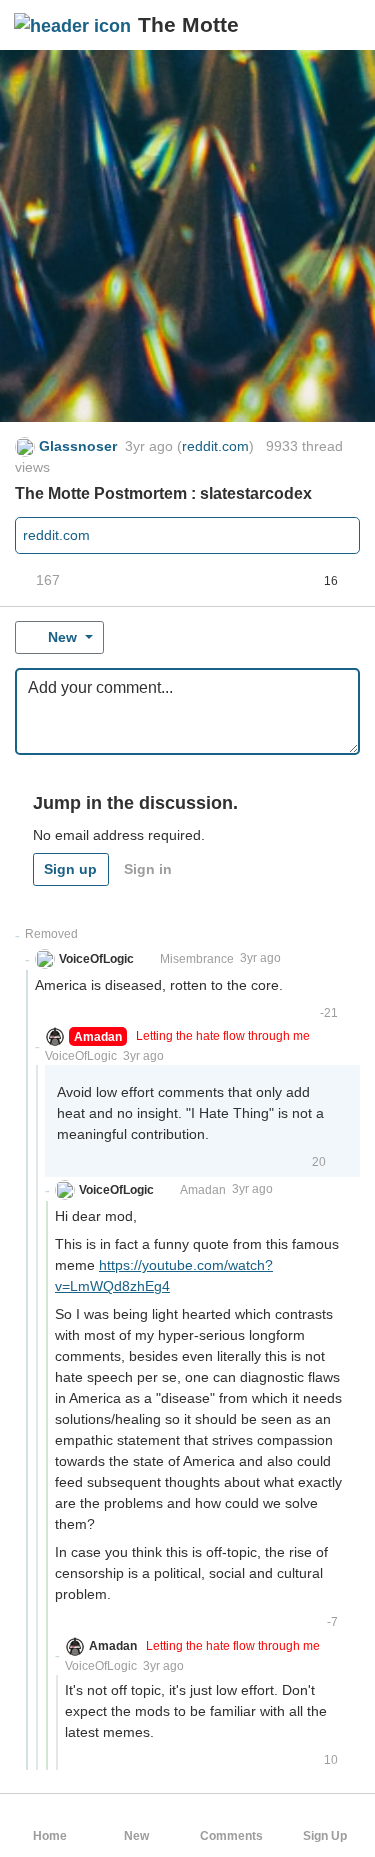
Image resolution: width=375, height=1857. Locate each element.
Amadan (203, 1190)
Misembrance (197, 959)
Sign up (70, 869)
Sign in (148, 869)
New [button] (62, 637)
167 (48, 580)
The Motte (188, 24)
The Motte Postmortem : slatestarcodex (163, 493)
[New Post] (312, 25)
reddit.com (215, 446)
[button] (343, 25)
